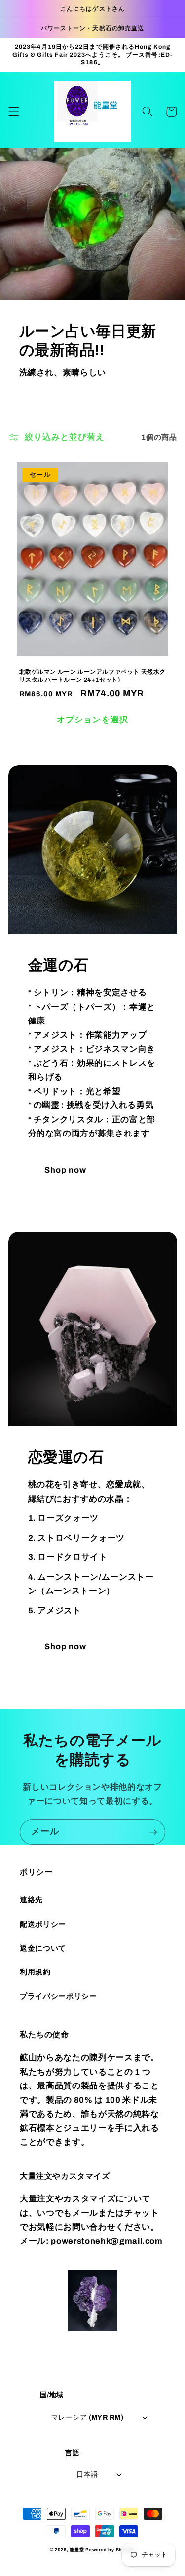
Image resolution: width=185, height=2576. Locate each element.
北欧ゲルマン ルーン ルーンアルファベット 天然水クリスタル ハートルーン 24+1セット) (93, 676)
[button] (13, 112)
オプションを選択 (92, 720)
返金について (43, 1948)
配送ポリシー (43, 1924)
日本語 (87, 2474)
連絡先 (31, 1900)
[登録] (153, 1832)
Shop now (66, 1170)
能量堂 (77, 2550)
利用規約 (35, 1972)
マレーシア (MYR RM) (87, 2417)
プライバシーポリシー (58, 1996)
